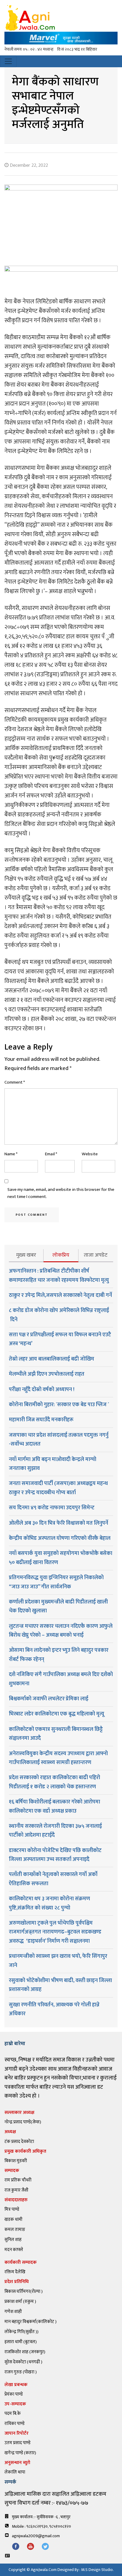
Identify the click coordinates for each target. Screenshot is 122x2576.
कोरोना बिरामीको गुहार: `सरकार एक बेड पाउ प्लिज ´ (59, 1405)
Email (51, 1154)
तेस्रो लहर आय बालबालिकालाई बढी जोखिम (52, 1359)
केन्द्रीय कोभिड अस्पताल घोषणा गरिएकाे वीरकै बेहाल (60, 1538)
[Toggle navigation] (8, 61)
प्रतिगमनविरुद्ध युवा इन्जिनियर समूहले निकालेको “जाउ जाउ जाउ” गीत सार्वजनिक (56, 1582)
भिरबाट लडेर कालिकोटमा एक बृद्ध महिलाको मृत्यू (57, 1714)
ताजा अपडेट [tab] (96, 1255)
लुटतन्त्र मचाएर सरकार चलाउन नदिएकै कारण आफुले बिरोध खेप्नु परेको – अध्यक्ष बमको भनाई (61, 1631)
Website (90, 1154)
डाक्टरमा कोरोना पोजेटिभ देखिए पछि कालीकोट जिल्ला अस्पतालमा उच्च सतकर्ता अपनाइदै (55, 1855)
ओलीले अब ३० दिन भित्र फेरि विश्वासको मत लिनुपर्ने (58, 1523)
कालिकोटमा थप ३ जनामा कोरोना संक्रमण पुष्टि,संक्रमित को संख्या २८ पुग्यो (49, 1903)
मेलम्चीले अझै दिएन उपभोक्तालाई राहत (47, 1374)
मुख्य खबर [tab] (26, 1255)
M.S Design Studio (97, 2570)
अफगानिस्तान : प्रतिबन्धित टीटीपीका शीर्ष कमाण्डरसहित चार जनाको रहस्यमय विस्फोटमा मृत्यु (59, 1276)
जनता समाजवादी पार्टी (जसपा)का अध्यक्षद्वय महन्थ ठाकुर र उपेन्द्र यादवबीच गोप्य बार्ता (58, 1488)
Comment (15, 1082)
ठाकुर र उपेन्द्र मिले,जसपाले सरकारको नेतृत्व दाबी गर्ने (60, 1295)
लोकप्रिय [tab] (61, 1255)
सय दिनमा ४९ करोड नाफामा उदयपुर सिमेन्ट (52, 1508)
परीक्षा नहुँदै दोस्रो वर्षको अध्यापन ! (42, 1390)
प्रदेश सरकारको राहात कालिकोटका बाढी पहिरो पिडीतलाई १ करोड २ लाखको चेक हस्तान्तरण (54, 1782)
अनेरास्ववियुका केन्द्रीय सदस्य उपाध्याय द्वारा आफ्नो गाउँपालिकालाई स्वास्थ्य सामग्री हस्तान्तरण (58, 1758)
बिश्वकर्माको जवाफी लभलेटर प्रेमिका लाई (49, 1699)
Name (11, 1154)
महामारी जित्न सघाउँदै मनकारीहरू (41, 1420)
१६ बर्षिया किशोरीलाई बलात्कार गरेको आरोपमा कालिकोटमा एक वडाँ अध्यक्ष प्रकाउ (54, 1806)
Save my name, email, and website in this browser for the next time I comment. (61, 1193)
